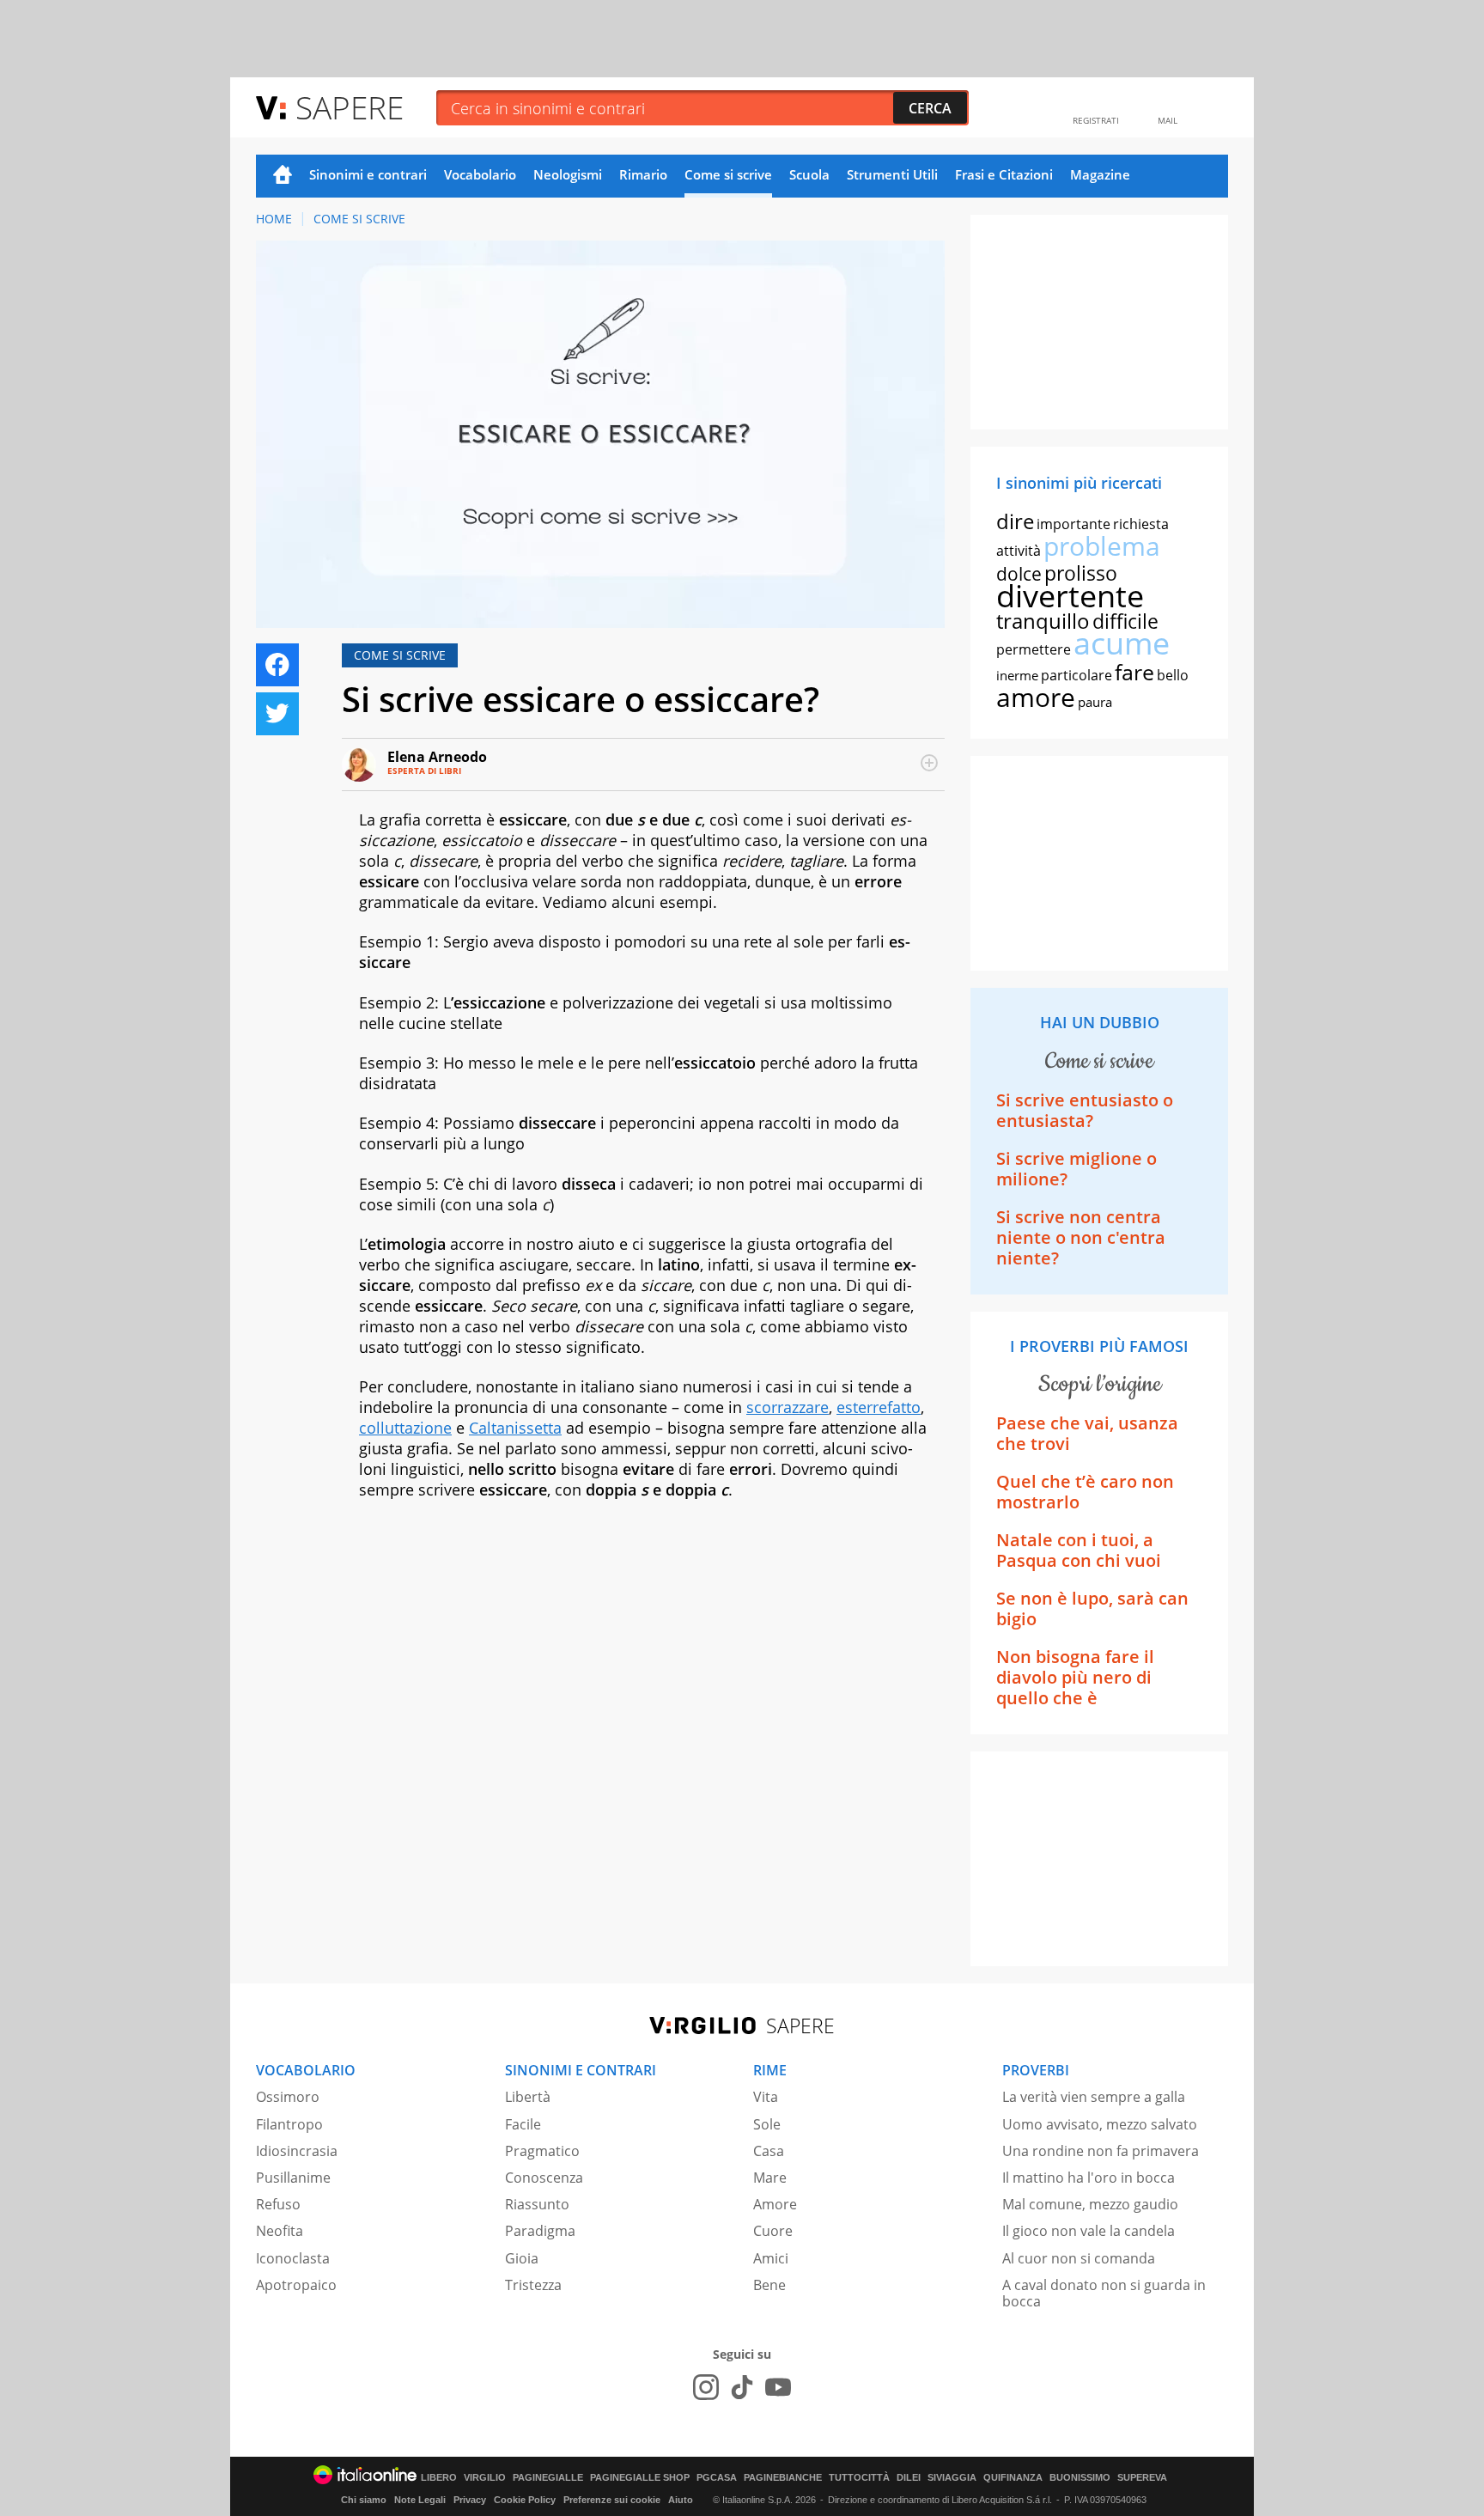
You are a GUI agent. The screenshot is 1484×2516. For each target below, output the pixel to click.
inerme (1017, 675)
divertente (1070, 596)
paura (1095, 702)
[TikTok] (742, 2387)
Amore (775, 2204)
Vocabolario (480, 174)
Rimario (643, 174)
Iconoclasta (293, 2258)
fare (1134, 672)
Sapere (350, 107)
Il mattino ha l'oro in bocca (1089, 2178)
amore (1036, 697)
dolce (1019, 574)
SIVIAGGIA (952, 2478)
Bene (769, 2285)
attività (1019, 551)
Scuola (809, 174)
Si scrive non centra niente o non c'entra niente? (1081, 1237)
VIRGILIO (485, 2478)
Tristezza (533, 2285)
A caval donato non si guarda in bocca (1104, 2293)
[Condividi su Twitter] (277, 714)
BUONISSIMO (1080, 2478)
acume (1122, 643)
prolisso (1081, 573)
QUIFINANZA (1013, 2478)
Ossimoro (288, 2097)
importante (1073, 524)
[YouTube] (778, 2387)
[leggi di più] (929, 763)
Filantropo (289, 2124)
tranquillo (1043, 621)
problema (1102, 546)
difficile (1125, 621)
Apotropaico (296, 2285)
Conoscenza (544, 2178)
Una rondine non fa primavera (1101, 2151)
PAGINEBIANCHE (783, 2478)
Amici (771, 2258)
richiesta (1141, 524)
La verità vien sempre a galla (1094, 2097)
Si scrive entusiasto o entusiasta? (1085, 1110)
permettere (1034, 649)
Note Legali (420, 2500)
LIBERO (439, 2478)
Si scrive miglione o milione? (1077, 1169)
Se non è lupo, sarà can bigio (1092, 1608)
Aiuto (681, 2500)
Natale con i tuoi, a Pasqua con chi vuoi (1079, 1550)
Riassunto (537, 2204)
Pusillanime (293, 2178)
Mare (770, 2178)
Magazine (1100, 174)
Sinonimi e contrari (368, 174)
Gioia (522, 2258)
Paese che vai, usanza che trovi (1087, 1433)
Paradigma (540, 2231)
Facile (523, 2124)
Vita (766, 2097)
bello (1173, 675)
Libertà (528, 2097)
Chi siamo (364, 2500)
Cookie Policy (525, 2500)
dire (1015, 521)
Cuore (773, 2231)
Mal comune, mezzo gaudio (1090, 2204)
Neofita (280, 2231)
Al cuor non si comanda (1079, 2258)
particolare (1077, 675)
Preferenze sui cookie (612, 2500)
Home (283, 176)
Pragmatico (542, 2151)
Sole (767, 2124)
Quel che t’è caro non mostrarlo (1085, 1492)
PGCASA (717, 2478)
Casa (769, 2151)
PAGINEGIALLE (548, 2478)
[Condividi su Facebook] (277, 665)
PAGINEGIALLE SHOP (640, 2478)
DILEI (909, 2478)
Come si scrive (728, 174)
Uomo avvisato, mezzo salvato (1100, 2124)
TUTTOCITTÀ (859, 2478)
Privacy (470, 2500)
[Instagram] (706, 2387)
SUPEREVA (1142, 2478)
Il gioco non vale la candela (1089, 2231)
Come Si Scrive (359, 219)
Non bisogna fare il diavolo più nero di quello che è (1075, 1677)
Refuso (278, 2204)
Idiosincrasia (297, 2151)
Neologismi (568, 174)
